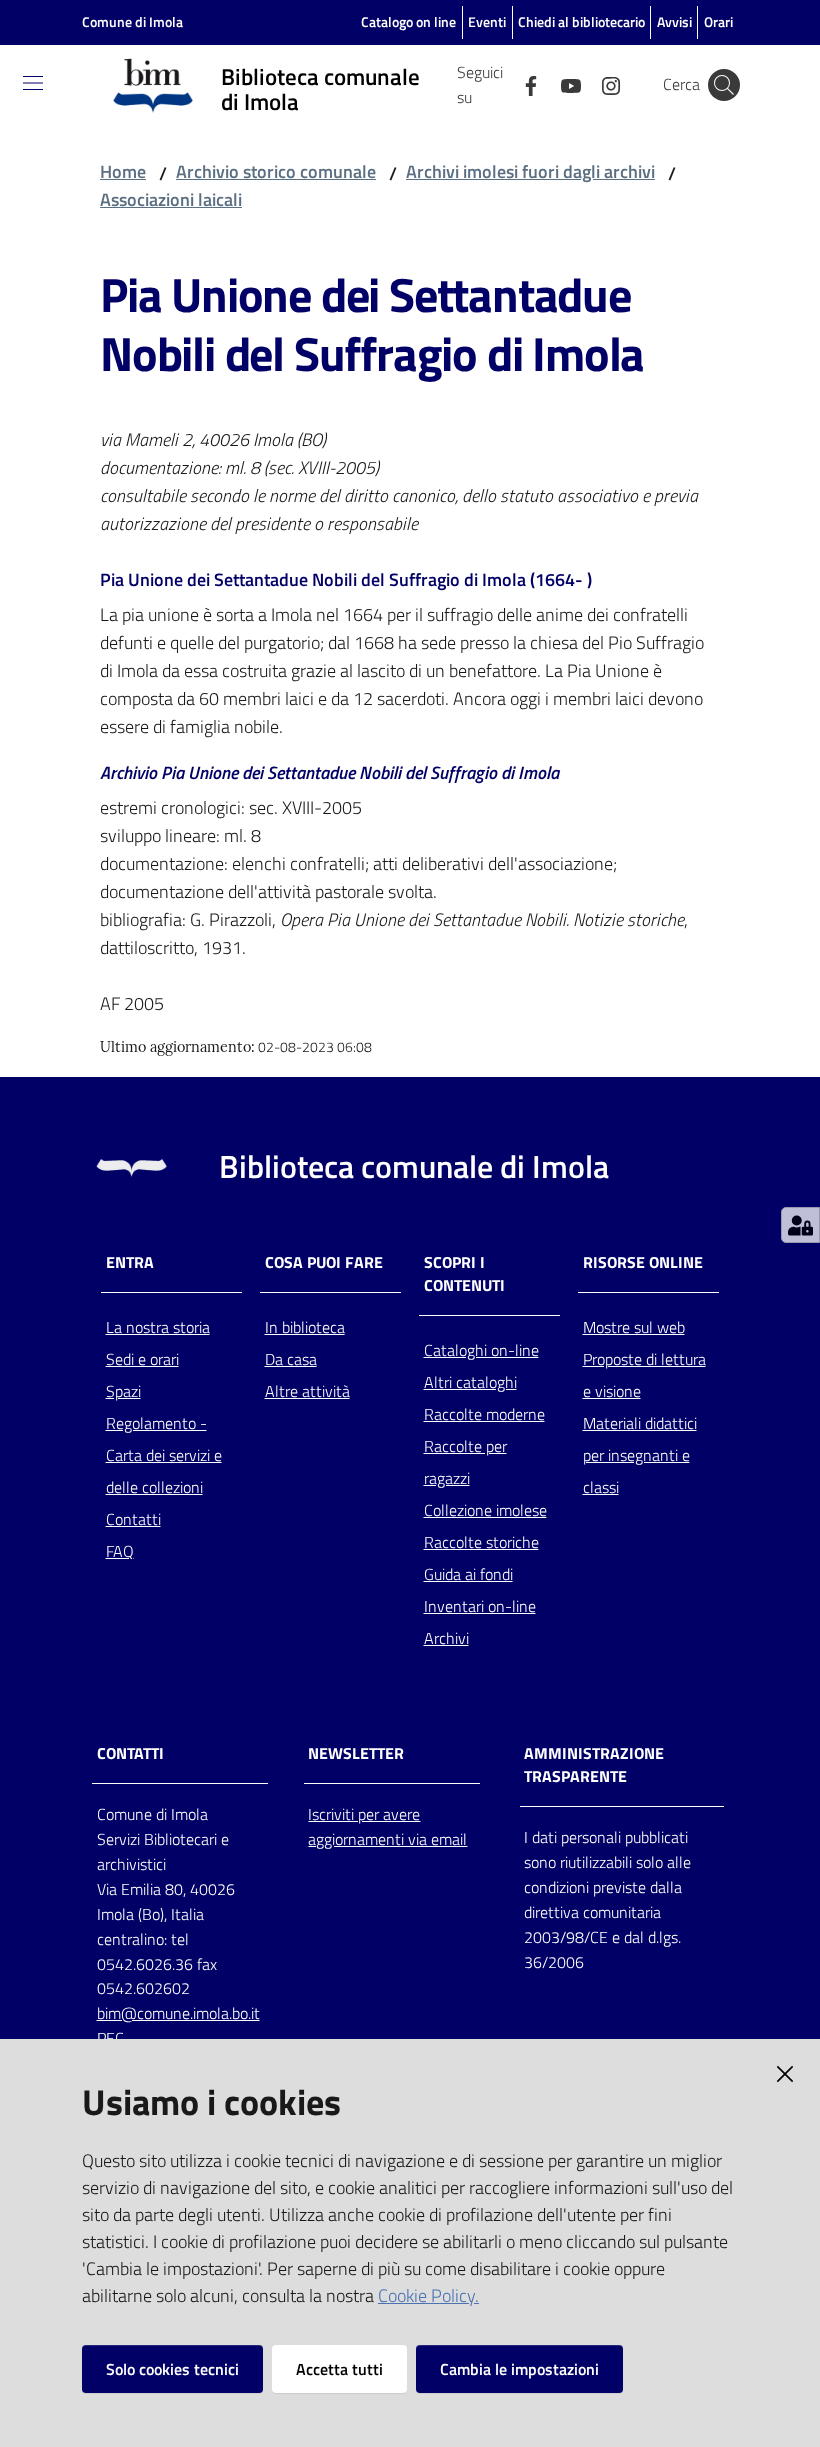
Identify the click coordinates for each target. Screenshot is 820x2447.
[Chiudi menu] (748, 40)
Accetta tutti (339, 2369)
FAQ (120, 1551)
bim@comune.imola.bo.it (178, 2013)
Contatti (133, 1519)
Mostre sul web (634, 1327)
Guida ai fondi (468, 1574)
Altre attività (307, 1391)
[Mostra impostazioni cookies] (800, 1225)
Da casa (291, 1359)
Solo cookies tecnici (172, 2369)
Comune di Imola (132, 21)
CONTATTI (130, 1753)
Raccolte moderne (484, 1414)
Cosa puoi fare (324, 1262)
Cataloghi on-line (481, 1350)
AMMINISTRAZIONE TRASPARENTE (594, 1765)
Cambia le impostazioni (519, 2369)
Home (123, 171)
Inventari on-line (480, 1606)
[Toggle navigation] (33, 83)
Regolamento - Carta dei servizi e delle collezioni (164, 1455)
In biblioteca (305, 1327)
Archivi (446, 1638)
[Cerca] (724, 85)
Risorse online (643, 1262)
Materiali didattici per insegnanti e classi (640, 1455)
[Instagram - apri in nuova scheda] (603, 84)
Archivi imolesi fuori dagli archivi (530, 171)
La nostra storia (158, 1327)
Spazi (123, 1391)
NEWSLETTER (356, 1753)
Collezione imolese (485, 1510)
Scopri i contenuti (464, 1274)
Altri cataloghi (470, 1382)
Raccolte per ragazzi (465, 1462)
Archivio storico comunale (276, 171)
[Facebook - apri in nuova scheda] (523, 84)
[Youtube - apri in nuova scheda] (563, 84)
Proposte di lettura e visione (644, 1375)
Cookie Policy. (428, 2295)
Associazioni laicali (171, 199)
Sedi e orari (142, 1359)
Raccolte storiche (481, 1542)
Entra (130, 1262)
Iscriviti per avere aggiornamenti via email (387, 1826)
